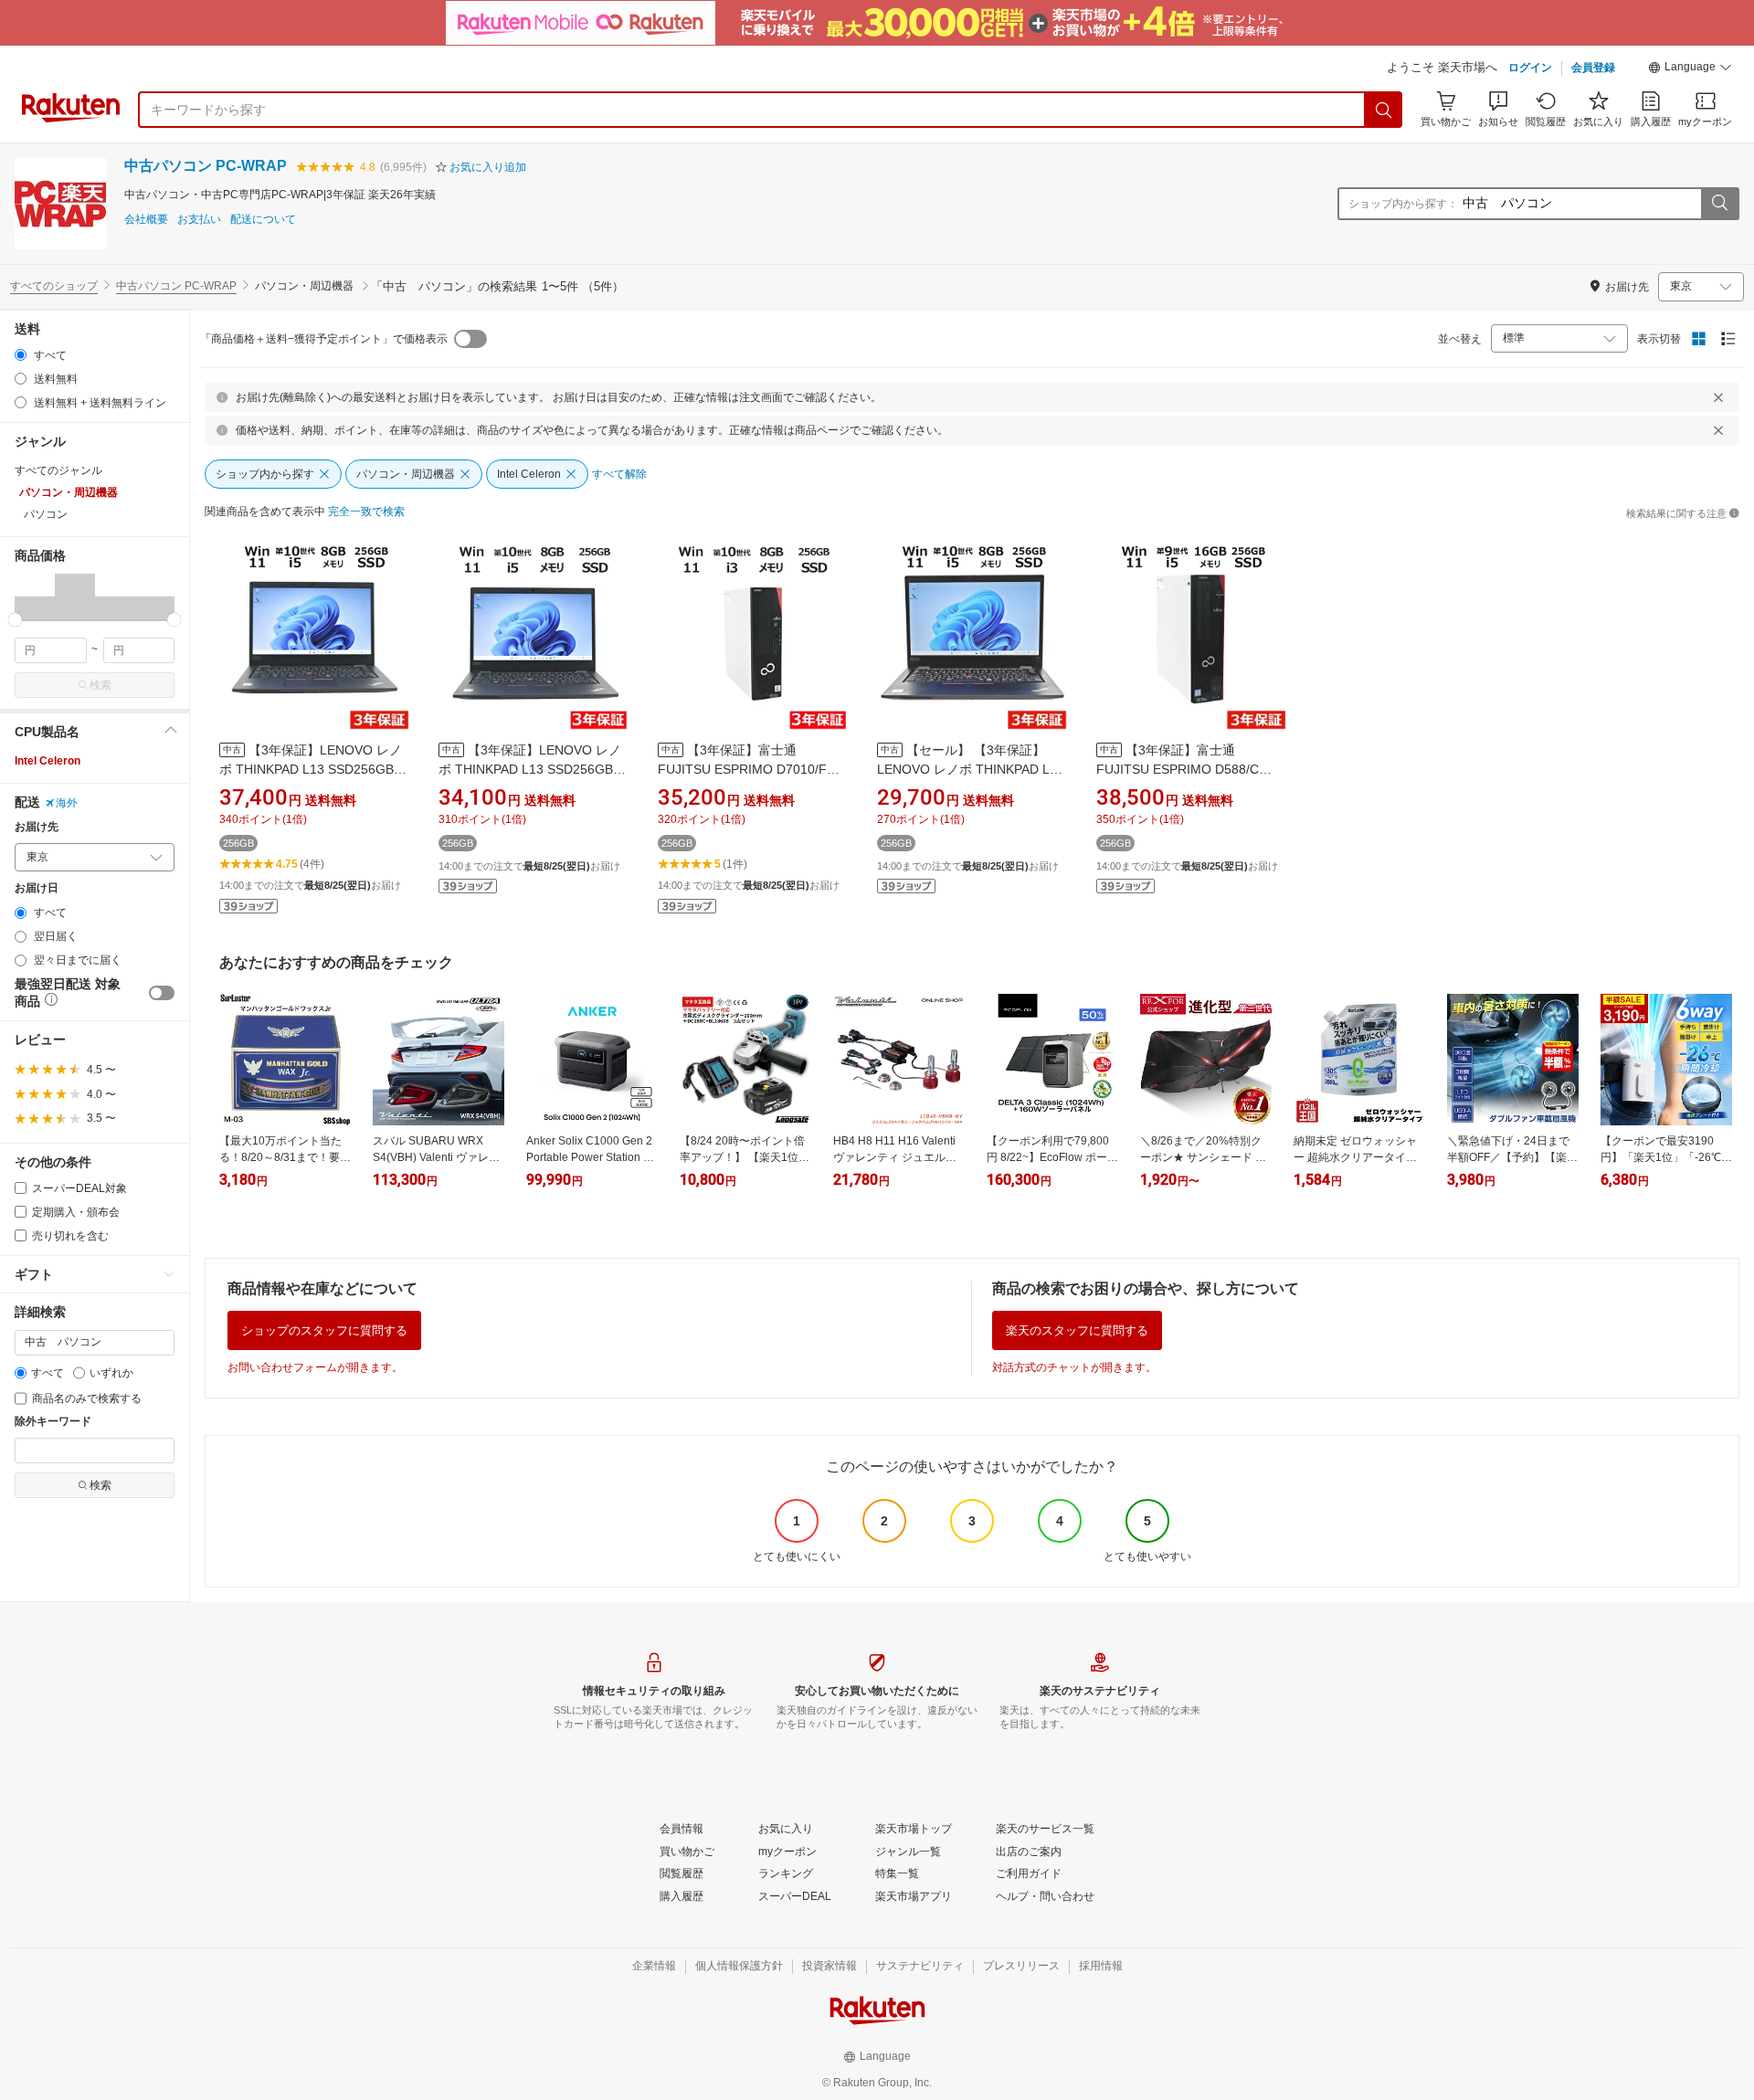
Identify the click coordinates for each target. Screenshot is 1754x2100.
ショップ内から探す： (1403, 204)
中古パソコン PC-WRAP (206, 166)
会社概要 (146, 220)
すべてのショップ (54, 286)
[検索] (1384, 110)
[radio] (21, 355)
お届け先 (37, 827)
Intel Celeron (48, 761)
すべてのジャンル (58, 470)
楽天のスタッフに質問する (1077, 1330)
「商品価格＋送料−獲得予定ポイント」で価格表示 (324, 339)
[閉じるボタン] (1718, 397)
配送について (263, 220)
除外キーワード (53, 1422)
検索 (100, 685)
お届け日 (37, 888)
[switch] (162, 993)
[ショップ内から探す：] (1719, 204)
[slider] (15, 620)
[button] (1690, 69)
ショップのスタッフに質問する (324, 1330)
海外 (67, 803)
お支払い (199, 220)
